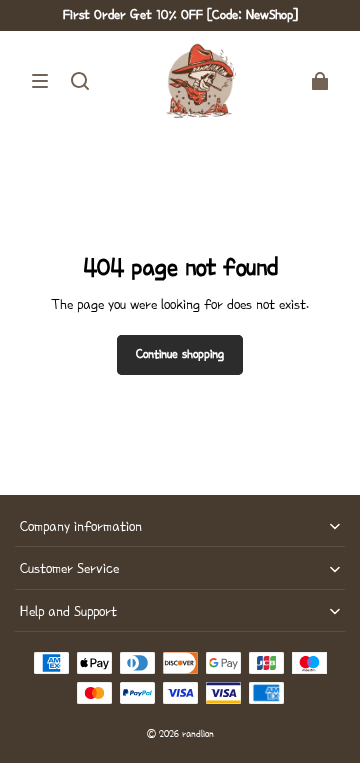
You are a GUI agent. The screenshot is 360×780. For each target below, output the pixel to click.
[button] (40, 81)
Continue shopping (180, 354)
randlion (198, 733)
